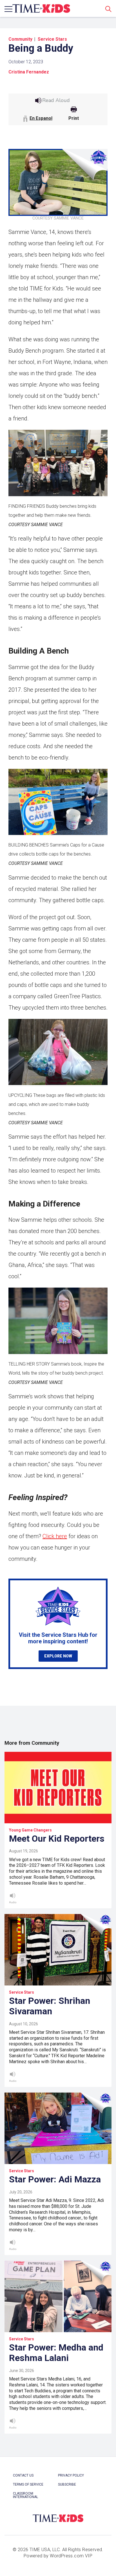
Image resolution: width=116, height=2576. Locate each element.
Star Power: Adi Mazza (55, 2179)
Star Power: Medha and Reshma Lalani (56, 2353)
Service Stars (52, 39)
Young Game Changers (30, 1830)
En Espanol (41, 118)
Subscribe (67, 2484)
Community (20, 39)
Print (74, 118)
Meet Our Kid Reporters (57, 1839)
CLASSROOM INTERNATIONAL (25, 2495)
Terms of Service (28, 2484)
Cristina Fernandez (29, 72)
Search (108, 9)
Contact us (23, 2475)
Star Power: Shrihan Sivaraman (50, 2006)
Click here (55, 1536)
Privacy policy (71, 2475)
